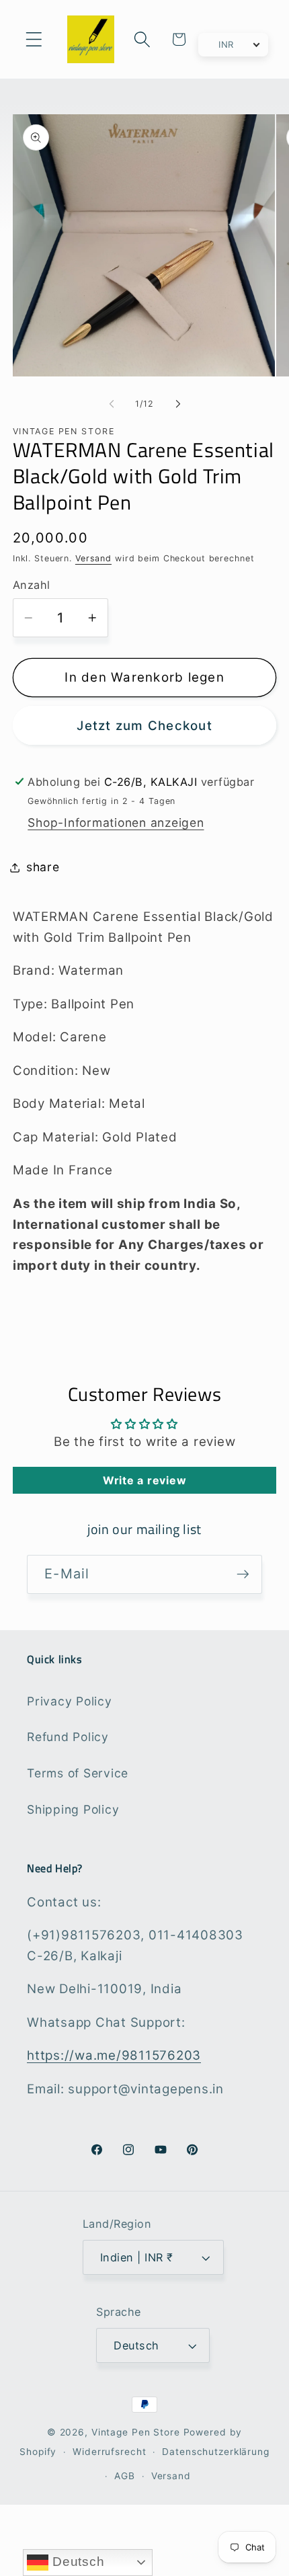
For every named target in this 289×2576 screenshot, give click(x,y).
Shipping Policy (73, 1809)
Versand (93, 558)
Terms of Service (78, 1773)
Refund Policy (68, 1737)
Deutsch (76, 2562)
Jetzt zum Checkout (144, 726)
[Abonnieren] (243, 1574)
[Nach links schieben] (112, 404)
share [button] (43, 867)
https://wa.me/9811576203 (114, 2055)
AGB (125, 2476)
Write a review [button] (145, 1480)
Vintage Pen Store (136, 2432)
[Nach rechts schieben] (178, 404)
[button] (34, 39)
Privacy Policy (70, 1701)
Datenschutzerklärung (216, 2452)
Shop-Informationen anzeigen (116, 822)
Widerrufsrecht (109, 2452)
